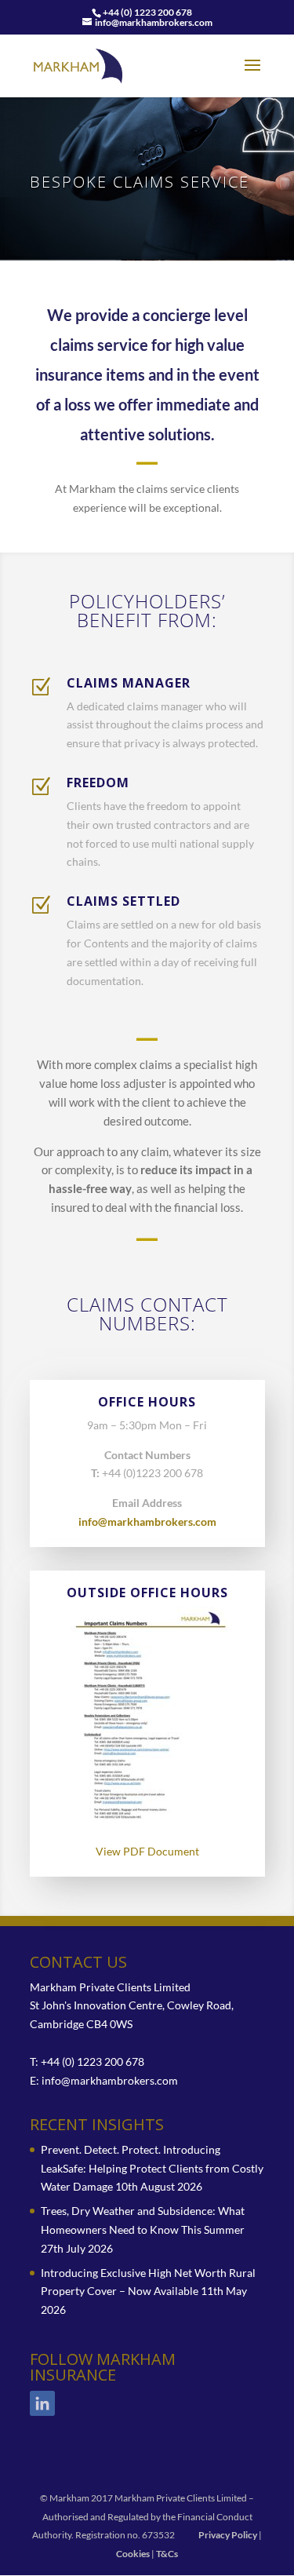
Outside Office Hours (147, 1593)
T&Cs (167, 2554)
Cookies (133, 2554)
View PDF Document (147, 1851)
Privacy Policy (228, 2535)
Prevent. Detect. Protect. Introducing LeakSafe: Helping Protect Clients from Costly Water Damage (152, 2168)
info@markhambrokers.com (147, 1522)
